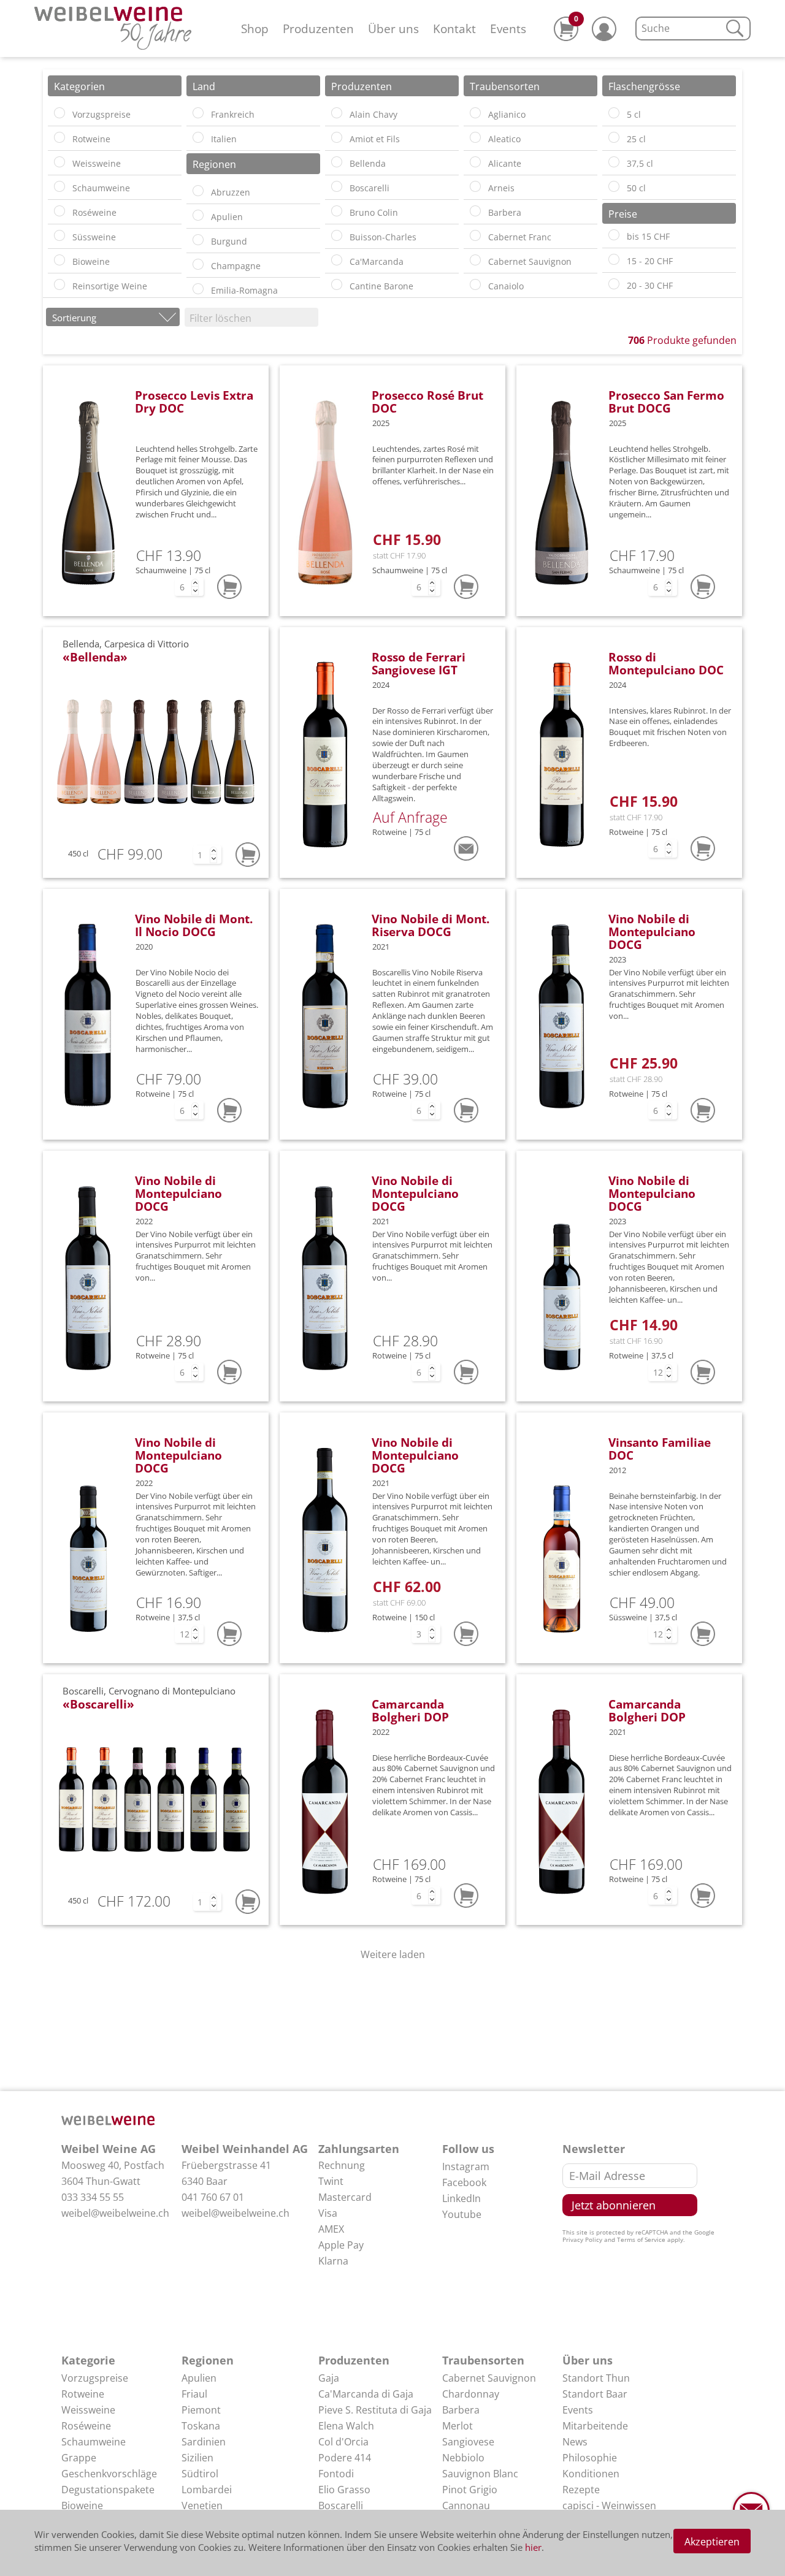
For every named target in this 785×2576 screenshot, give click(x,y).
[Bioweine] (59, 260)
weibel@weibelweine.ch (115, 2213)
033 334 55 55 (93, 2197)
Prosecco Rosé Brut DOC (427, 402)
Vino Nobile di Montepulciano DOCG (652, 932)
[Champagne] (198, 264)
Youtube (462, 2214)
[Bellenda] (337, 162)
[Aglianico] (475, 113)
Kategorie (88, 2360)
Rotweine (83, 2394)
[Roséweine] (59, 211)
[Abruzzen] (198, 191)
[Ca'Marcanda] (337, 260)
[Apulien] (198, 215)
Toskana (201, 2426)
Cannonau (466, 2506)
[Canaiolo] (475, 284)
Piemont (201, 2410)
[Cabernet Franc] (475, 235)
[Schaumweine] (59, 186)
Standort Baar (595, 2394)
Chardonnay (471, 2394)
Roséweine (86, 2426)
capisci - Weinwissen (609, 2506)
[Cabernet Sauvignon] (475, 260)
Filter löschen (220, 318)
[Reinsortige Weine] (59, 284)
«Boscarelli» (98, 1704)
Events (508, 29)
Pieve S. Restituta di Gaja (375, 2410)
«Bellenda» (95, 657)
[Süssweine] (59, 235)
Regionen (208, 2360)
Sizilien (197, 2458)
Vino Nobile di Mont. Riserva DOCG (431, 925)
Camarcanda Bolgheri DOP (410, 1710)
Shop (255, 29)
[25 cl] (614, 137)
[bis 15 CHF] (614, 235)
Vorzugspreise (95, 2378)
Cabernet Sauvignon (489, 2378)
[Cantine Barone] (337, 284)
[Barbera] (475, 211)
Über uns (393, 29)
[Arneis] (475, 186)
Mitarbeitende (595, 2426)
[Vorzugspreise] (59, 113)
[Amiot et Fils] (337, 137)
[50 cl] (614, 186)
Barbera (461, 2410)
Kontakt (454, 29)
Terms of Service (641, 2239)
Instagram (466, 2166)
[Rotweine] (59, 137)
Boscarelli (341, 2506)
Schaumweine (94, 2442)
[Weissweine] (59, 162)
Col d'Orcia (343, 2442)
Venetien (202, 2506)
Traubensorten (483, 2360)
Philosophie (590, 2458)
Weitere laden (393, 1954)
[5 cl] (614, 113)
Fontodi (336, 2474)
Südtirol (200, 2474)
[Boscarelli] (337, 186)
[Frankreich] (198, 113)
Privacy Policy (582, 2239)
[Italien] (198, 137)
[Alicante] (475, 162)
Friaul (194, 2394)
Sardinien (204, 2442)
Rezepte (581, 2490)
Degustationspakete (108, 2490)
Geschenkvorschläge (109, 2474)
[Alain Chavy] (337, 113)
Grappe (79, 2458)
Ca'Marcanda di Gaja (366, 2394)
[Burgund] (198, 240)
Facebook (464, 2182)
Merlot (458, 2426)
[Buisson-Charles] (337, 235)
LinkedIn (461, 2198)
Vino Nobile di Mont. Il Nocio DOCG (194, 925)
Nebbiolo (463, 2458)
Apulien (199, 2378)
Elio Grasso (344, 2490)
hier (533, 2547)
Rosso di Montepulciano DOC (666, 663)
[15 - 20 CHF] (614, 259)
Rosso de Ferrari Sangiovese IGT (419, 663)
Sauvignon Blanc (480, 2474)
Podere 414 (345, 2458)
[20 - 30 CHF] (614, 284)
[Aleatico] (475, 137)
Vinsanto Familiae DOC (660, 1449)
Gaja (329, 2378)
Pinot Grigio (470, 2490)
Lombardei (207, 2490)
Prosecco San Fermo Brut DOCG (666, 402)
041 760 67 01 (213, 2197)
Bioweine (82, 2506)
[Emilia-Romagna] (198, 289)
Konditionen (591, 2474)
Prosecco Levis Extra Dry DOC (194, 402)
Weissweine (88, 2410)
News (575, 2442)
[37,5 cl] (614, 162)
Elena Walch (346, 2426)
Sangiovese (468, 2442)
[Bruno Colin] (337, 211)
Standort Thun (596, 2378)
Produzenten (318, 29)
